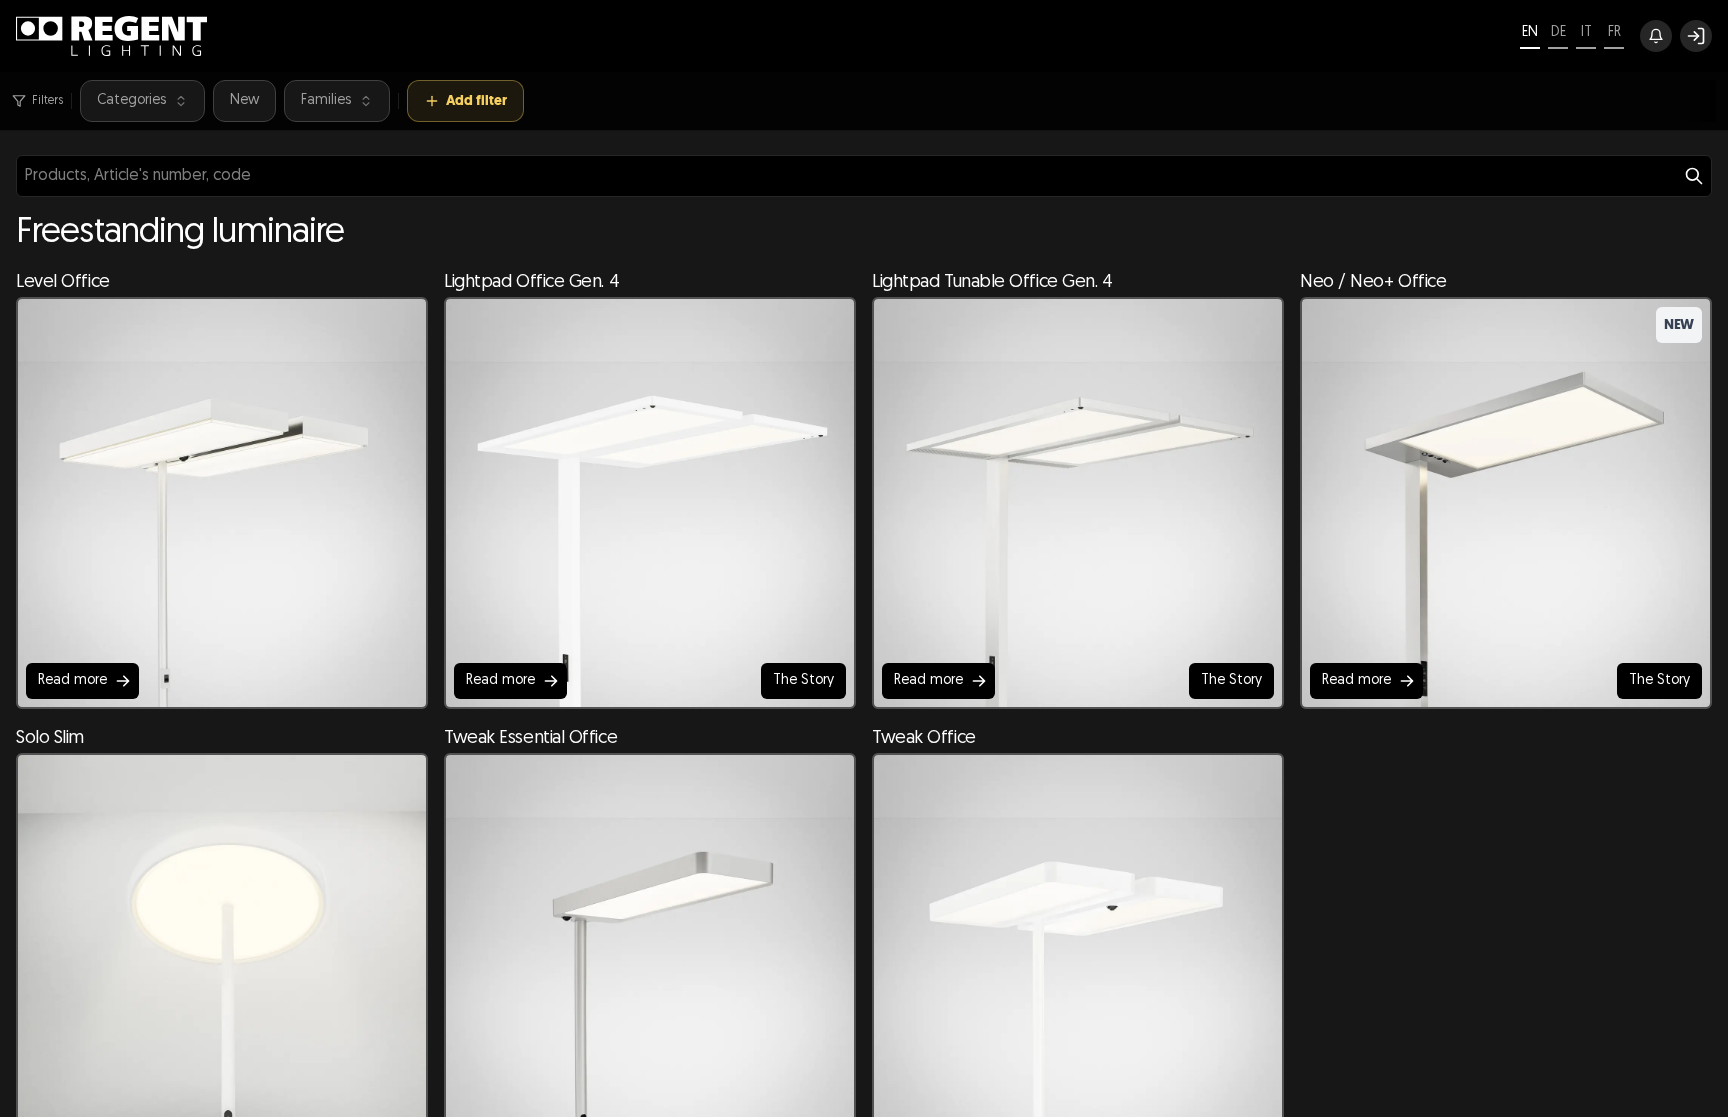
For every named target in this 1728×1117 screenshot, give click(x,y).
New (244, 100)
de (1558, 32)
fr (1614, 32)
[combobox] (864, 176)
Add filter (476, 100)
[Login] (1696, 36)
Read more (72, 680)
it (1586, 32)
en (1530, 32)
